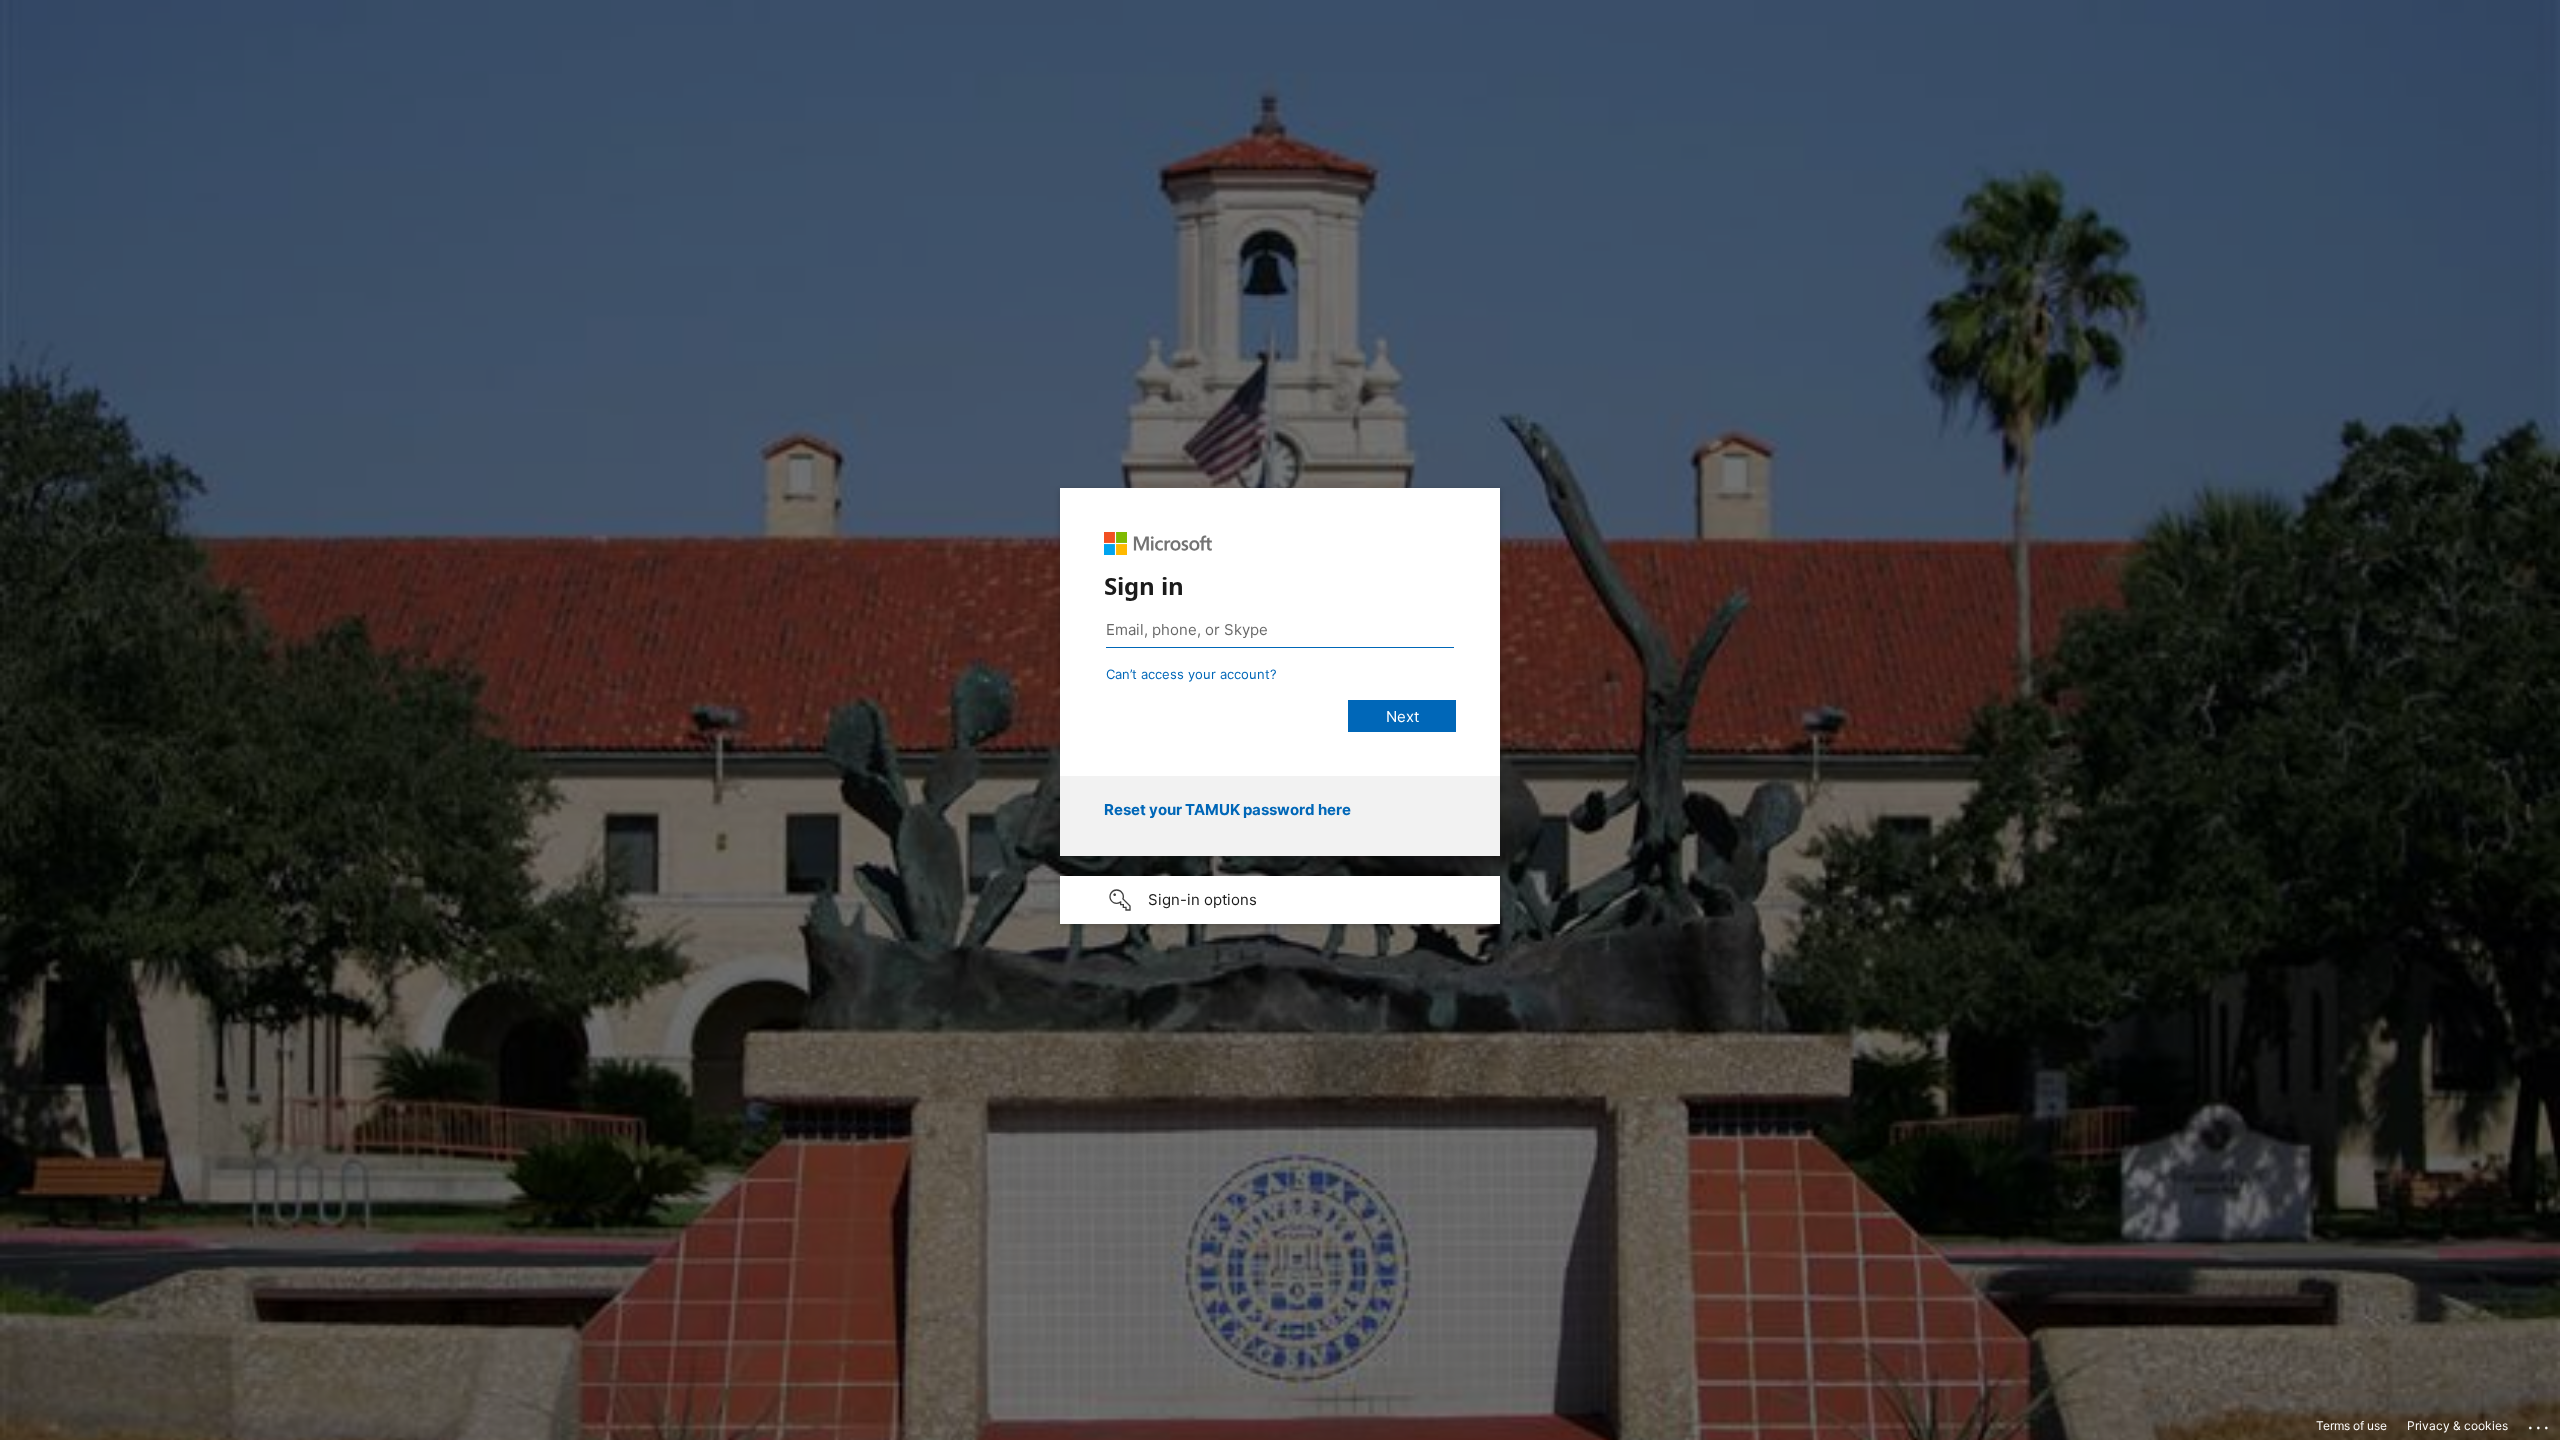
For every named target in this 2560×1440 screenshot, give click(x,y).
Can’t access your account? (1191, 674)
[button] (1280, 900)
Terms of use (2351, 1425)
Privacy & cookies (2457, 1425)
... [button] (2540, 1423)
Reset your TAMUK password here (1227, 809)
